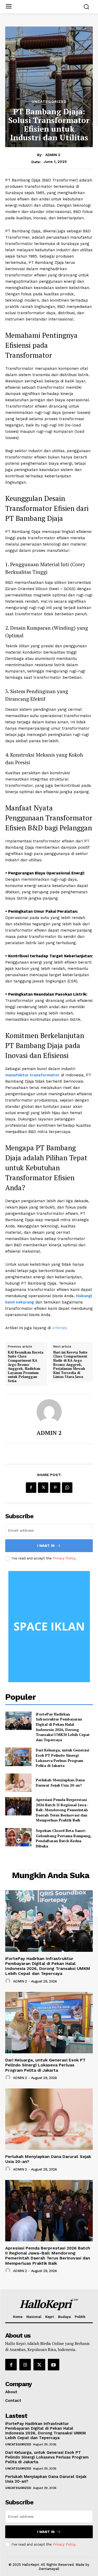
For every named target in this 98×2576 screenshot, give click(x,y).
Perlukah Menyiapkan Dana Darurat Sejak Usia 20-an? (60, 1783)
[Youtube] (54, 2365)
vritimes (60, 1328)
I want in (46, 1546)
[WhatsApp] (67, 1488)
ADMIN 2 (53, 155)
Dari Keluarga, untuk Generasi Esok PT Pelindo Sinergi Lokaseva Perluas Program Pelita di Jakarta (62, 1758)
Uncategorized (49, 101)
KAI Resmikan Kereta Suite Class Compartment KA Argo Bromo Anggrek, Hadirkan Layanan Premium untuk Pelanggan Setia (26, 1367)
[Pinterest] (55, 1488)
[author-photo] (9, 1981)
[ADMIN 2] (49, 1412)
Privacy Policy (64, 1558)
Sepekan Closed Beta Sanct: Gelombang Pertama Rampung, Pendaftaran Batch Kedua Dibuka (64, 1838)
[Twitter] (43, 1488)
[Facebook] (31, 1488)
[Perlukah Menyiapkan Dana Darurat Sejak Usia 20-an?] (18, 1783)
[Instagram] (25, 2365)
